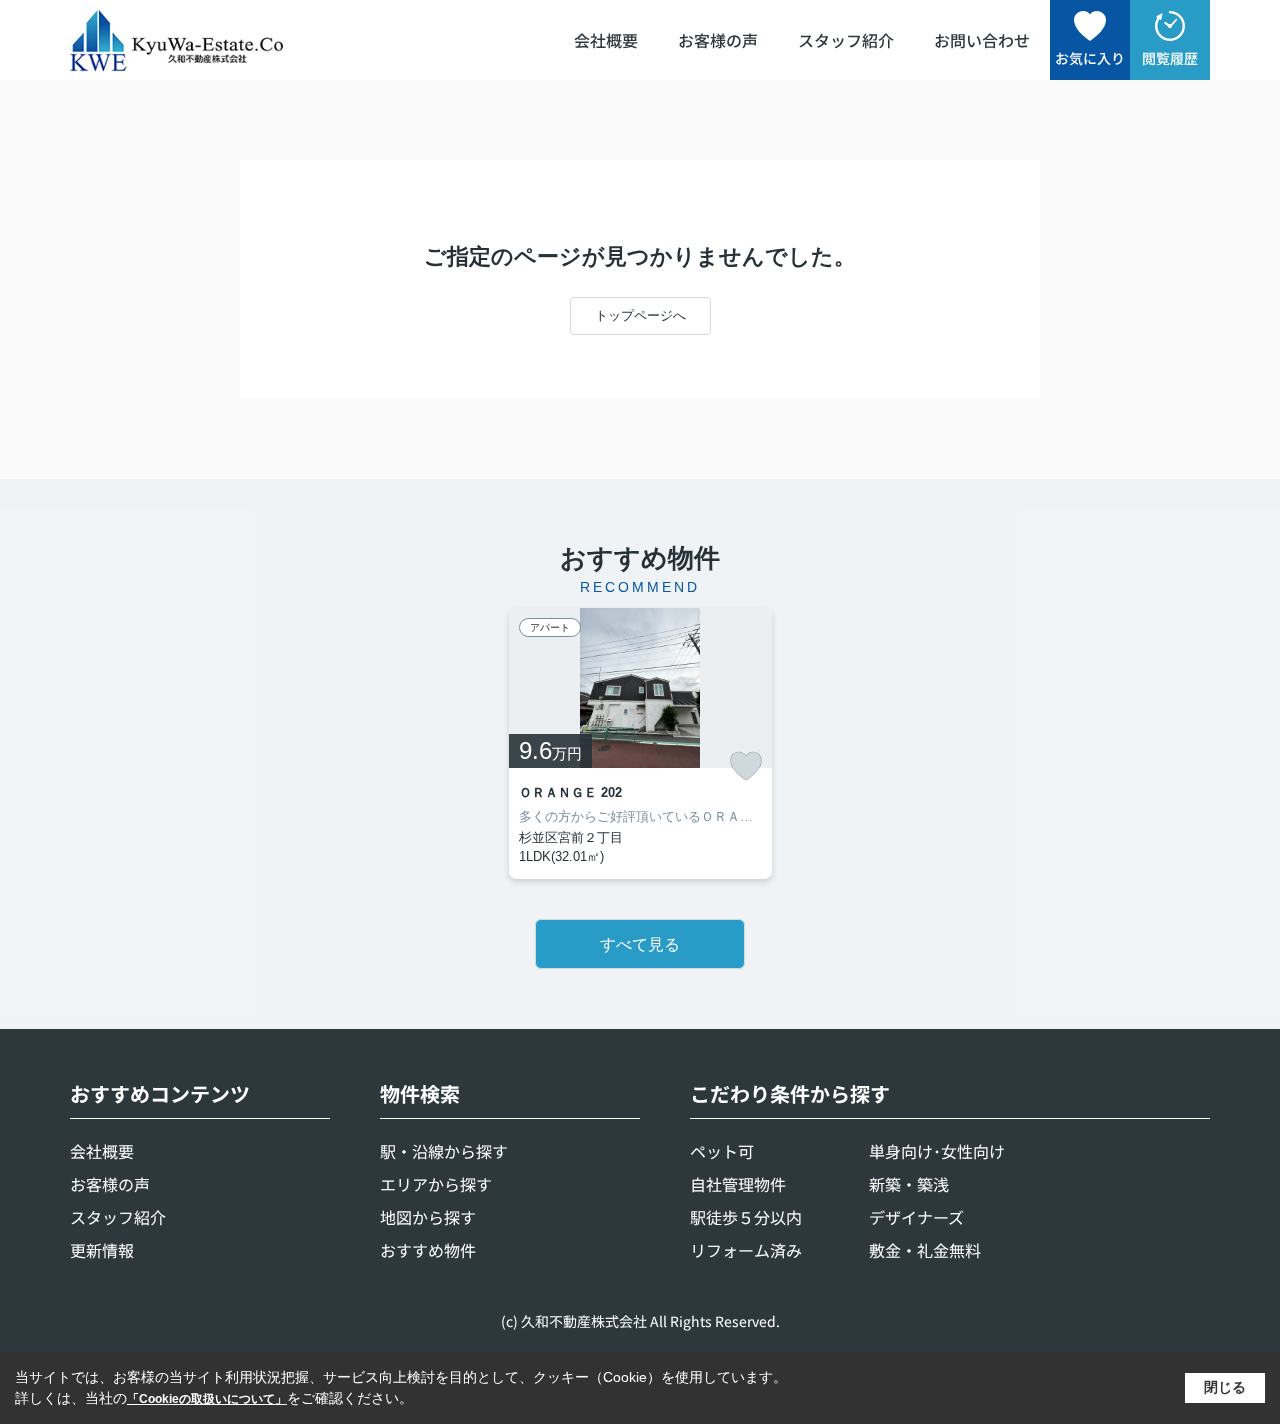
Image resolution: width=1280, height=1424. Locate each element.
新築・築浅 (909, 1184)
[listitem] (640, 743)
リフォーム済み (746, 1250)
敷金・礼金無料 (925, 1250)
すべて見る (640, 944)
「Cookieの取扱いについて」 (207, 1399)
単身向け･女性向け (937, 1151)
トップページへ (640, 315)
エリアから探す (436, 1184)
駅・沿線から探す (444, 1151)
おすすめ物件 (428, 1250)
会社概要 (606, 40)
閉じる (1225, 1387)
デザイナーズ (916, 1217)
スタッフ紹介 (846, 40)
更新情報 (102, 1250)
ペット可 (722, 1151)
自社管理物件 (738, 1184)
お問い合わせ (982, 40)
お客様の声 (718, 40)
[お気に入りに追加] (746, 766)
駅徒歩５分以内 (746, 1217)
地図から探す (428, 1217)
